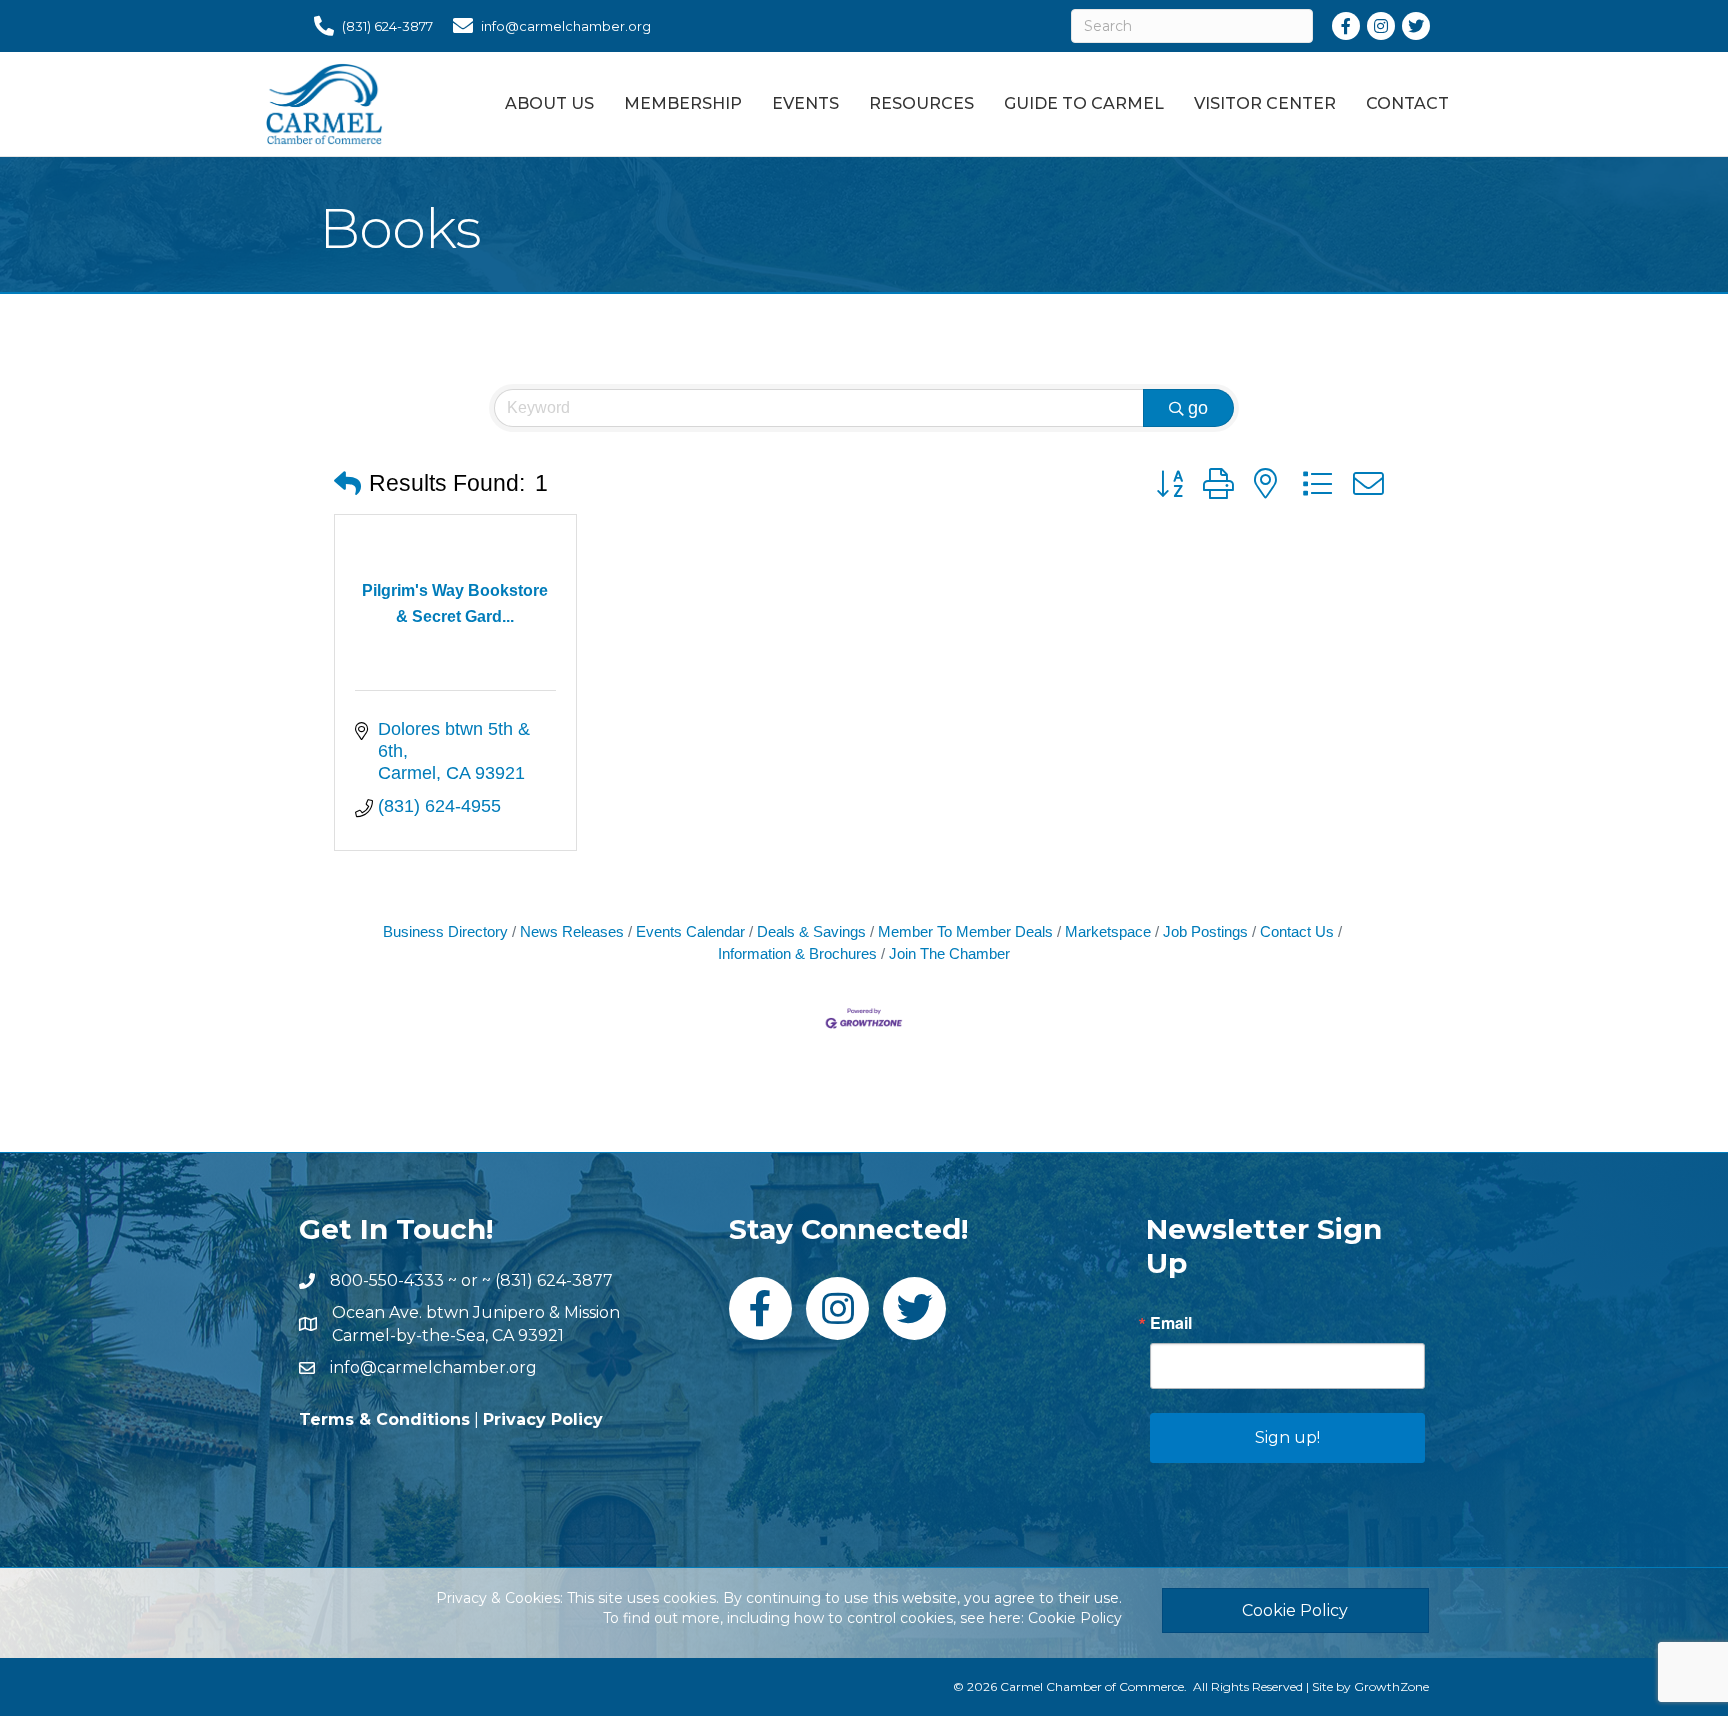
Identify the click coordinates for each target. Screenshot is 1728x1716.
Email (1171, 1323)
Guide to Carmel (1084, 103)
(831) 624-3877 (554, 1280)
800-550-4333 (387, 1280)
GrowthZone (1391, 1686)
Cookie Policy (1075, 1618)
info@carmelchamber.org (433, 1367)
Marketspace (1108, 931)
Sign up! (1287, 1437)
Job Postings (1205, 931)
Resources (921, 103)
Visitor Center (1265, 103)
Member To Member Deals (965, 931)
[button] (347, 484)
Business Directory (445, 931)
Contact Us (1297, 931)
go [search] (1198, 408)
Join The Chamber (949, 953)
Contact (1407, 103)
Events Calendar (690, 931)
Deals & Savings (811, 931)
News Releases (572, 931)
